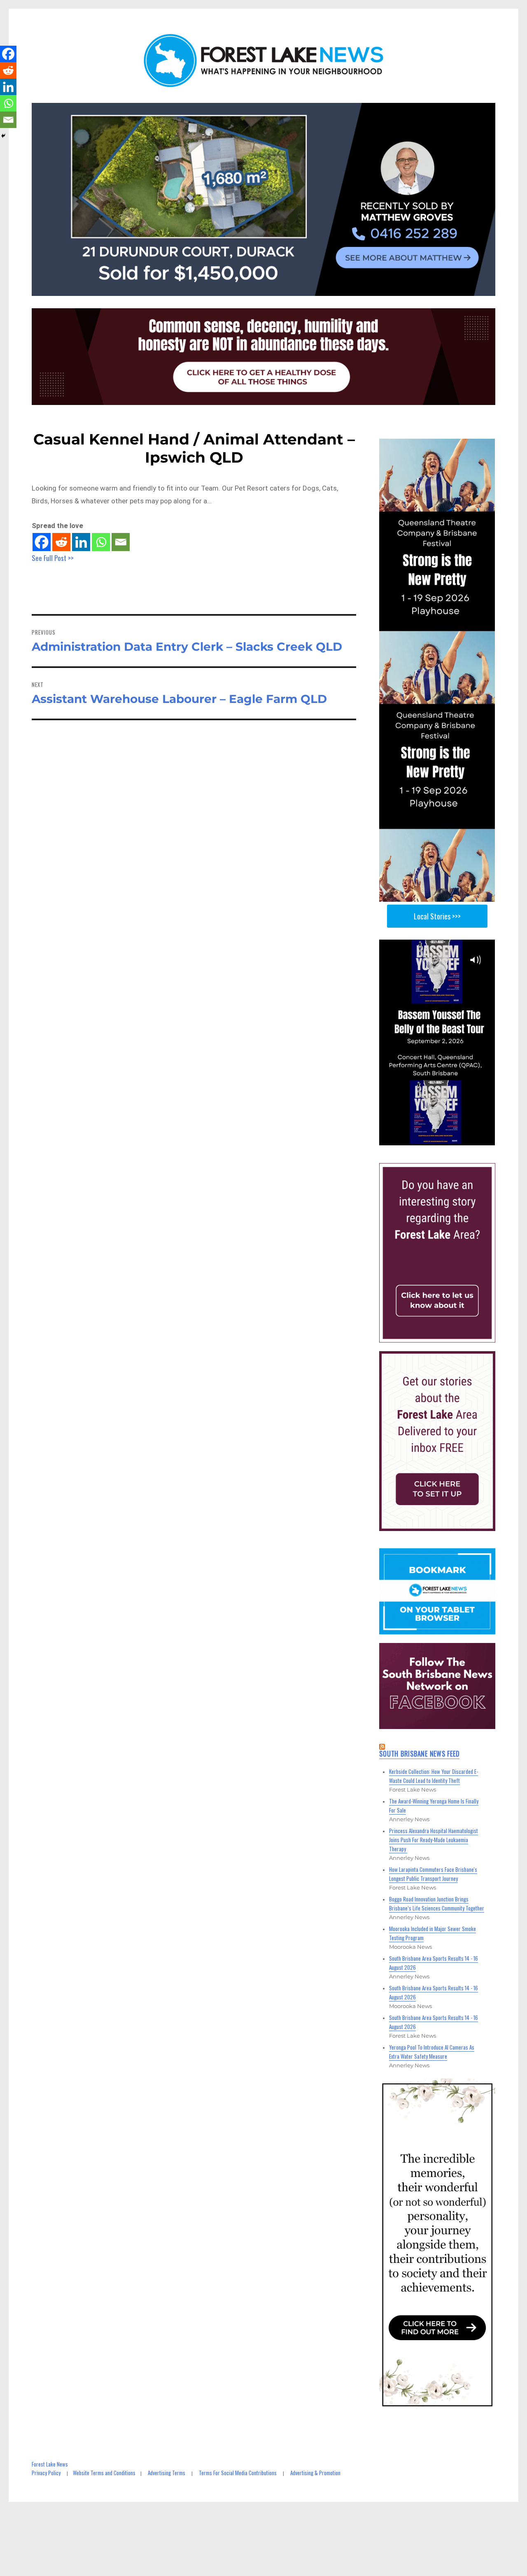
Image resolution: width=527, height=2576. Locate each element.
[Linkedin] (81, 542)
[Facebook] (42, 542)
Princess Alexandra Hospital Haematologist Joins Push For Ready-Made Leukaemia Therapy (434, 1840)
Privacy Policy (46, 2473)
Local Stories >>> (437, 916)
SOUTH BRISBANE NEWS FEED (419, 1754)
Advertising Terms (167, 2473)
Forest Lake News (50, 2464)
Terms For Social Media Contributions (238, 2473)
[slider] (445, 1139)
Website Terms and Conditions (104, 2473)
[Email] (121, 542)
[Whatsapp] (101, 542)
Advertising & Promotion (315, 2473)
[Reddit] (61, 542)
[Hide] (3, 136)
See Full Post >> (53, 558)
